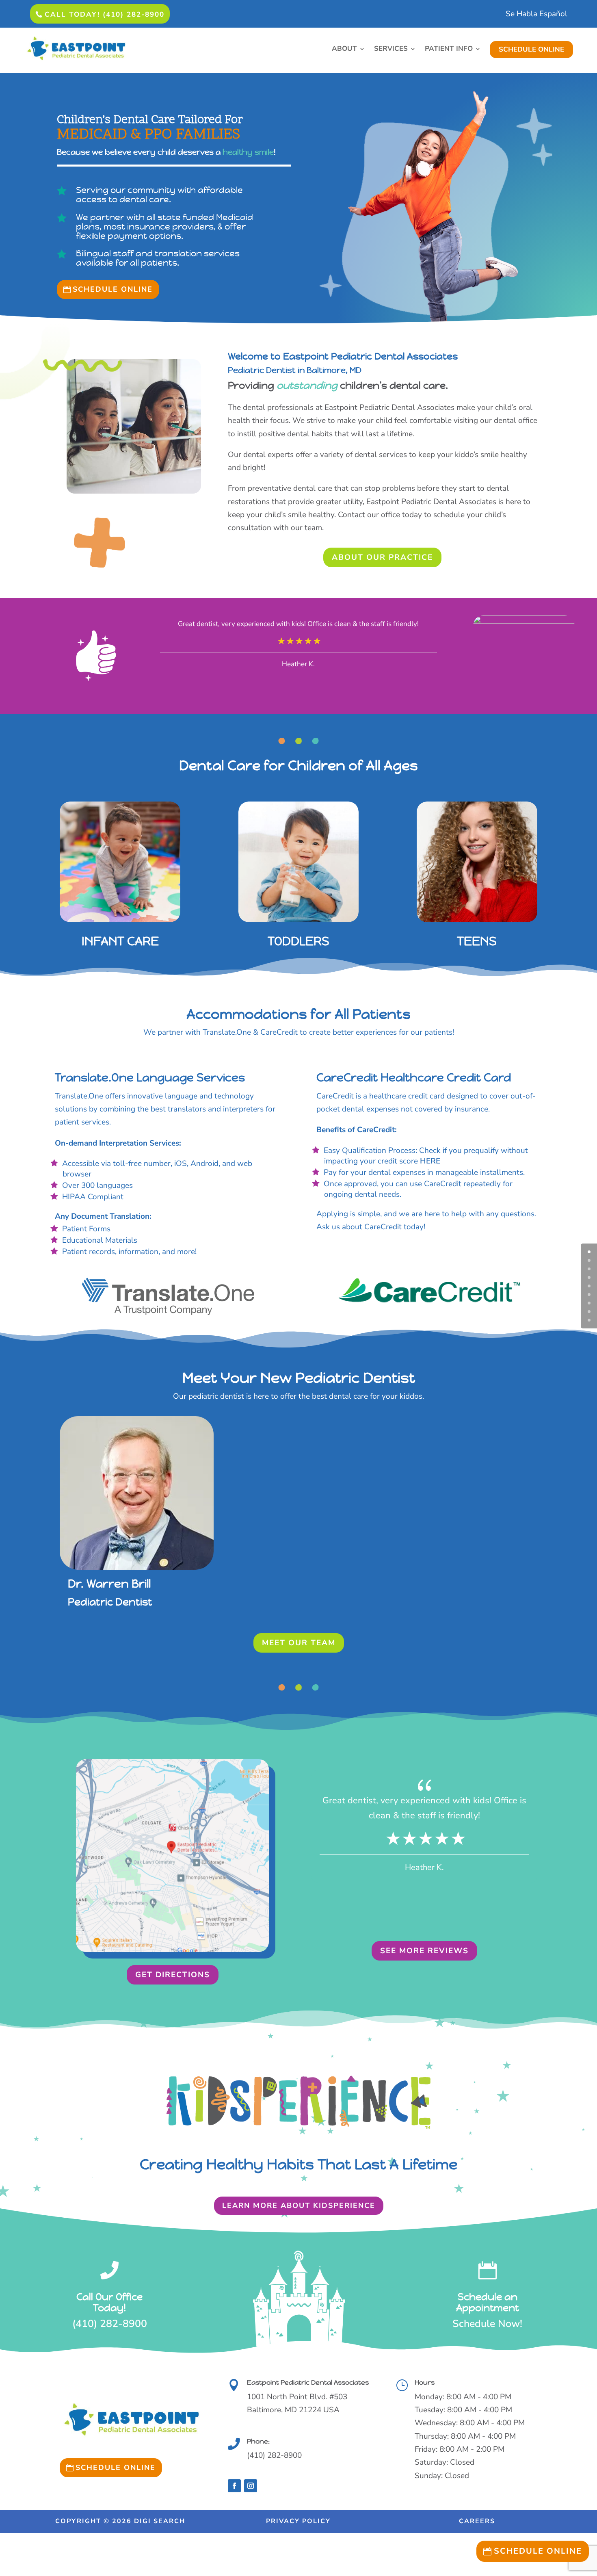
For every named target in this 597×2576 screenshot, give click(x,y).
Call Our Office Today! (109, 2302)
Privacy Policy (298, 2521)
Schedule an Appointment (488, 2302)
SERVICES (391, 50)
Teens (477, 941)
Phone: (258, 2441)
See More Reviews (424, 1951)
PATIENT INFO (449, 50)
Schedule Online (113, 289)
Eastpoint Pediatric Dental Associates (308, 2382)
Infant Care (120, 941)
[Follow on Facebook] (234, 2486)
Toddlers (298, 941)
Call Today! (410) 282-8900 (105, 14)
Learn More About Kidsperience (299, 2206)
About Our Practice (382, 557)
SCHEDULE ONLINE (531, 49)
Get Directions (173, 1975)
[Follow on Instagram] (251, 2486)
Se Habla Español (536, 15)
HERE (430, 1161)
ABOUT (344, 50)
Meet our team (299, 1643)
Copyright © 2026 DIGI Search (120, 2521)
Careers (477, 2521)
